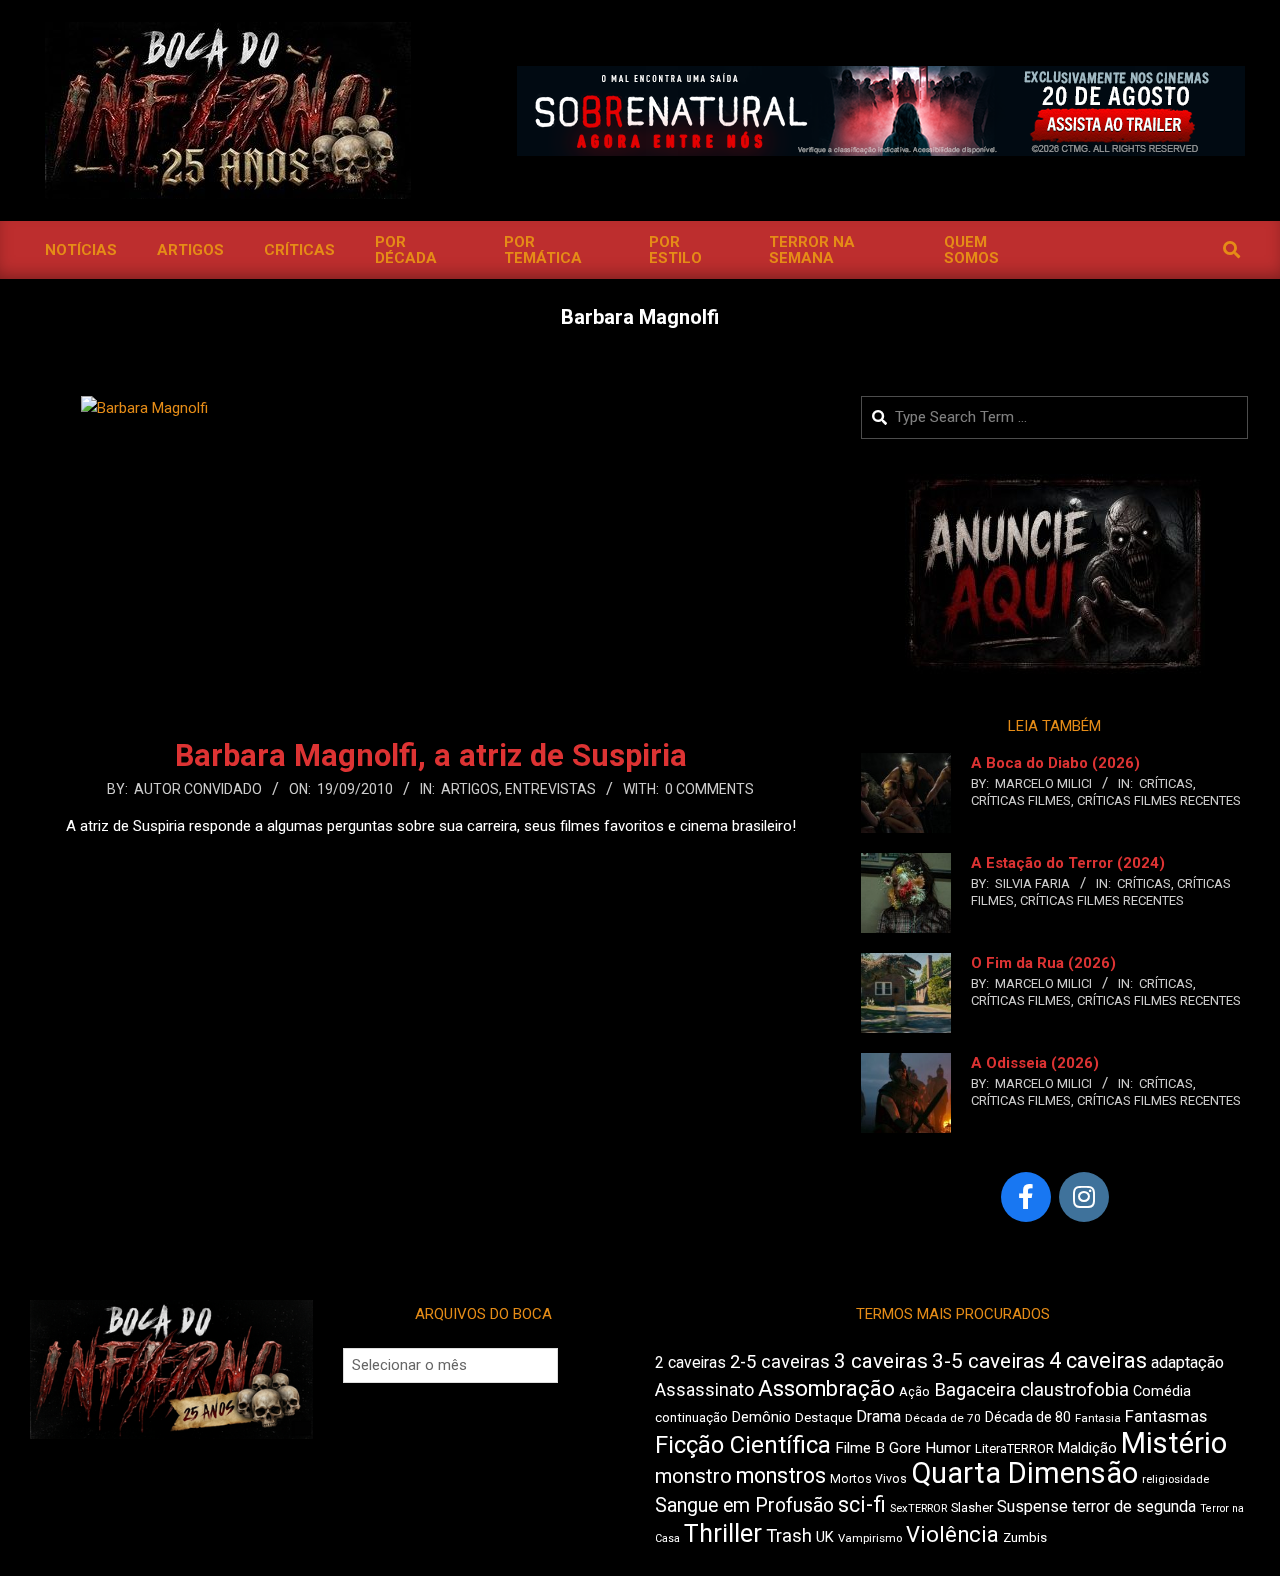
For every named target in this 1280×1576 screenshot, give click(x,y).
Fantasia (1098, 1418)
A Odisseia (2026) (1035, 1063)
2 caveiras (690, 1362)
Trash (789, 1536)
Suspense (1032, 1506)
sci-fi (862, 1504)
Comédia (1162, 1391)
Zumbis (1025, 1537)
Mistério (1174, 1443)
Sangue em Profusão (744, 1505)
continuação (691, 1417)
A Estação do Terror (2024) (1068, 863)
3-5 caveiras (988, 1361)
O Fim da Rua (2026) (1043, 963)
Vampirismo (870, 1538)
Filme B (860, 1448)
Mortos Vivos (868, 1479)
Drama (878, 1416)
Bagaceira (975, 1390)
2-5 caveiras (780, 1361)
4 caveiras (1098, 1360)
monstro (693, 1476)
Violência (952, 1534)
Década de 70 (943, 1418)
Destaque (823, 1417)
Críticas (1166, 783)
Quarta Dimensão (1024, 1473)
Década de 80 (1028, 1417)
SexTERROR (918, 1508)
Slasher (972, 1507)
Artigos (470, 789)
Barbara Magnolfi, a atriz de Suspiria (431, 755)
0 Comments (709, 789)
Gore (905, 1448)
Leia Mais (431, 865)
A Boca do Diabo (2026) (1055, 763)
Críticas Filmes (1021, 800)
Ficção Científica (743, 1445)
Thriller (723, 1533)
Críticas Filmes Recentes (1159, 800)
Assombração (826, 1388)
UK (825, 1537)
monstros (781, 1475)
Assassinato (704, 1390)
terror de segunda (1134, 1506)
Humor (948, 1448)
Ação (914, 1391)
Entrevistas (550, 789)
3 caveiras (881, 1361)
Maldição (1087, 1448)
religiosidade (1175, 1479)
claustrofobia (1074, 1390)
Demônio (761, 1417)
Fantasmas (1166, 1416)
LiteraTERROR (1014, 1448)
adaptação (1187, 1362)
